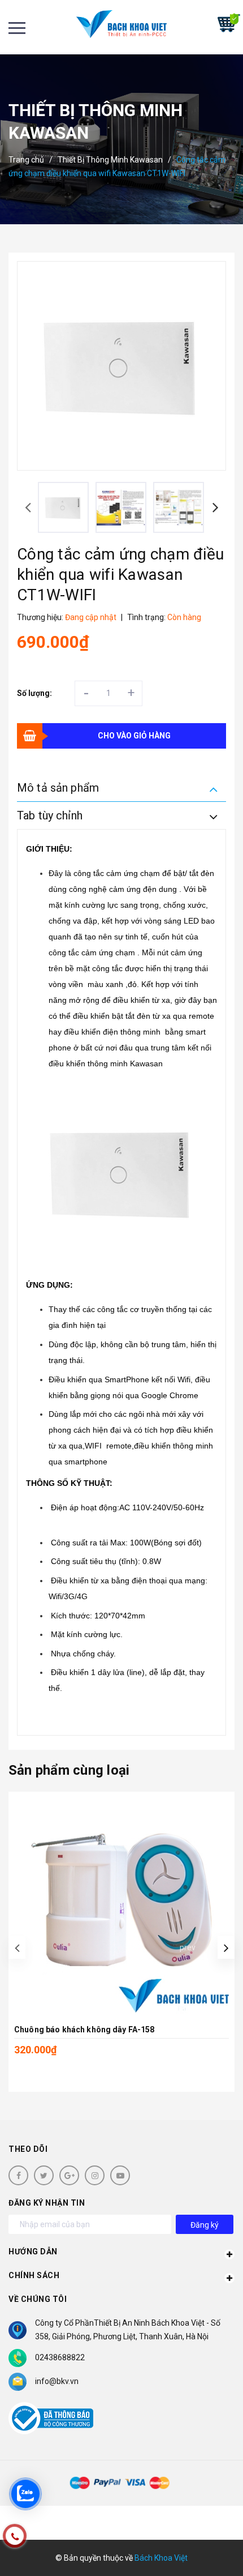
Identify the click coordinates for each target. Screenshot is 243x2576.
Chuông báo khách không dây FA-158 (84, 2030)
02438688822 (60, 2357)
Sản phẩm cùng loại (69, 1770)
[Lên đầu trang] (202, 2551)
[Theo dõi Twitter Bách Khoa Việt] (44, 2175)
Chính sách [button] (34, 2275)
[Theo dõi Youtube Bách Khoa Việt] (120, 2175)
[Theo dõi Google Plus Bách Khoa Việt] (69, 2175)
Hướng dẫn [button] (33, 2252)
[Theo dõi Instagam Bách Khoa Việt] (95, 2175)
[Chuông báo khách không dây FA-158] (121, 1905)
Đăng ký (205, 2225)
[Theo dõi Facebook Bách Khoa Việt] (18, 2175)
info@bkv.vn (57, 2381)
